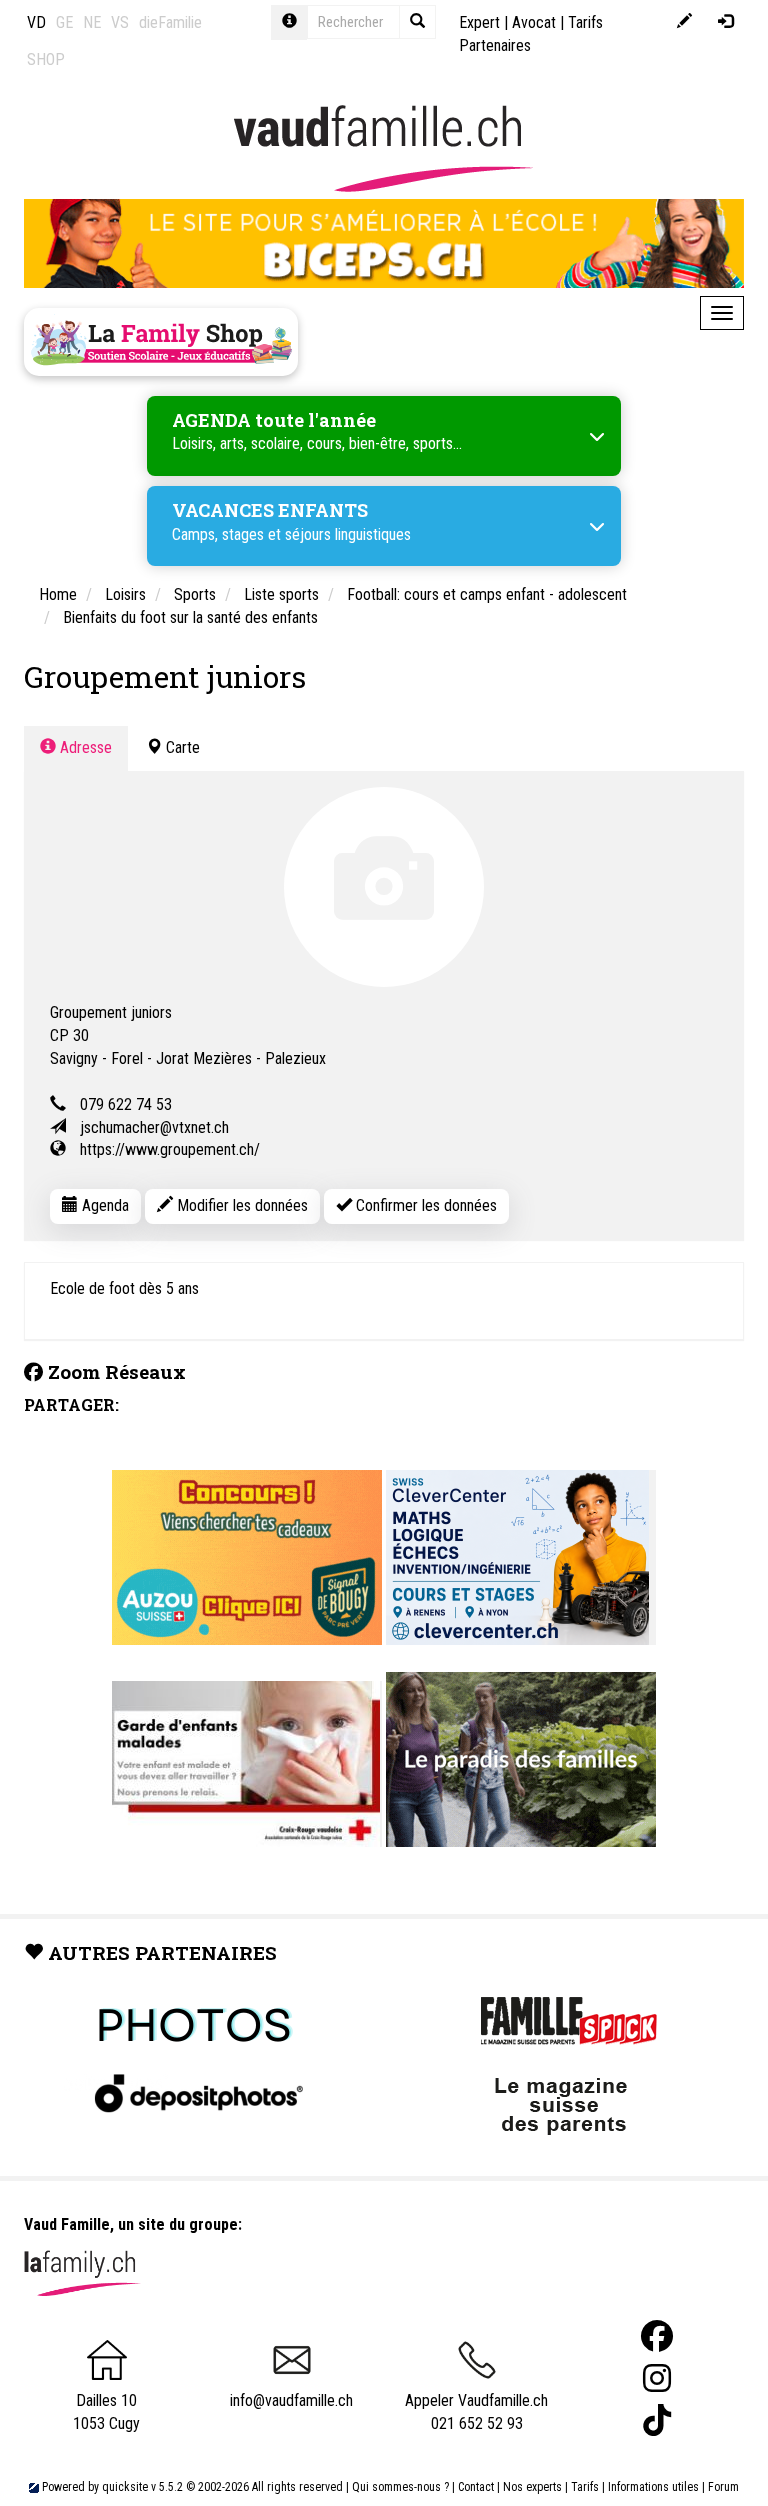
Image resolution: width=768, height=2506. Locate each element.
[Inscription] (684, 22)
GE (64, 22)
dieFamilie (170, 22)
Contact (476, 2487)
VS (120, 22)
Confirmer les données (424, 1205)
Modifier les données (240, 1205)
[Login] (725, 22)
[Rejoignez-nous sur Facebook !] (657, 2336)
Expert (479, 22)
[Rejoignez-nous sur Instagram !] (657, 2378)
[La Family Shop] (161, 342)
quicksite (125, 2487)
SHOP (46, 59)
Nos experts (532, 2487)
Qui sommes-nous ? (400, 2487)
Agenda (103, 1205)
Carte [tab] (181, 747)
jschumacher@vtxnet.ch (154, 1127)
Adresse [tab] (84, 747)
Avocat (534, 22)
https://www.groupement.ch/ (170, 1149)
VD (36, 22)
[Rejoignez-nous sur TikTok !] (657, 2420)
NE (92, 22)
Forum (723, 2487)
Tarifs (585, 2487)
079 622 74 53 (126, 1104)
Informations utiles (653, 2487)
